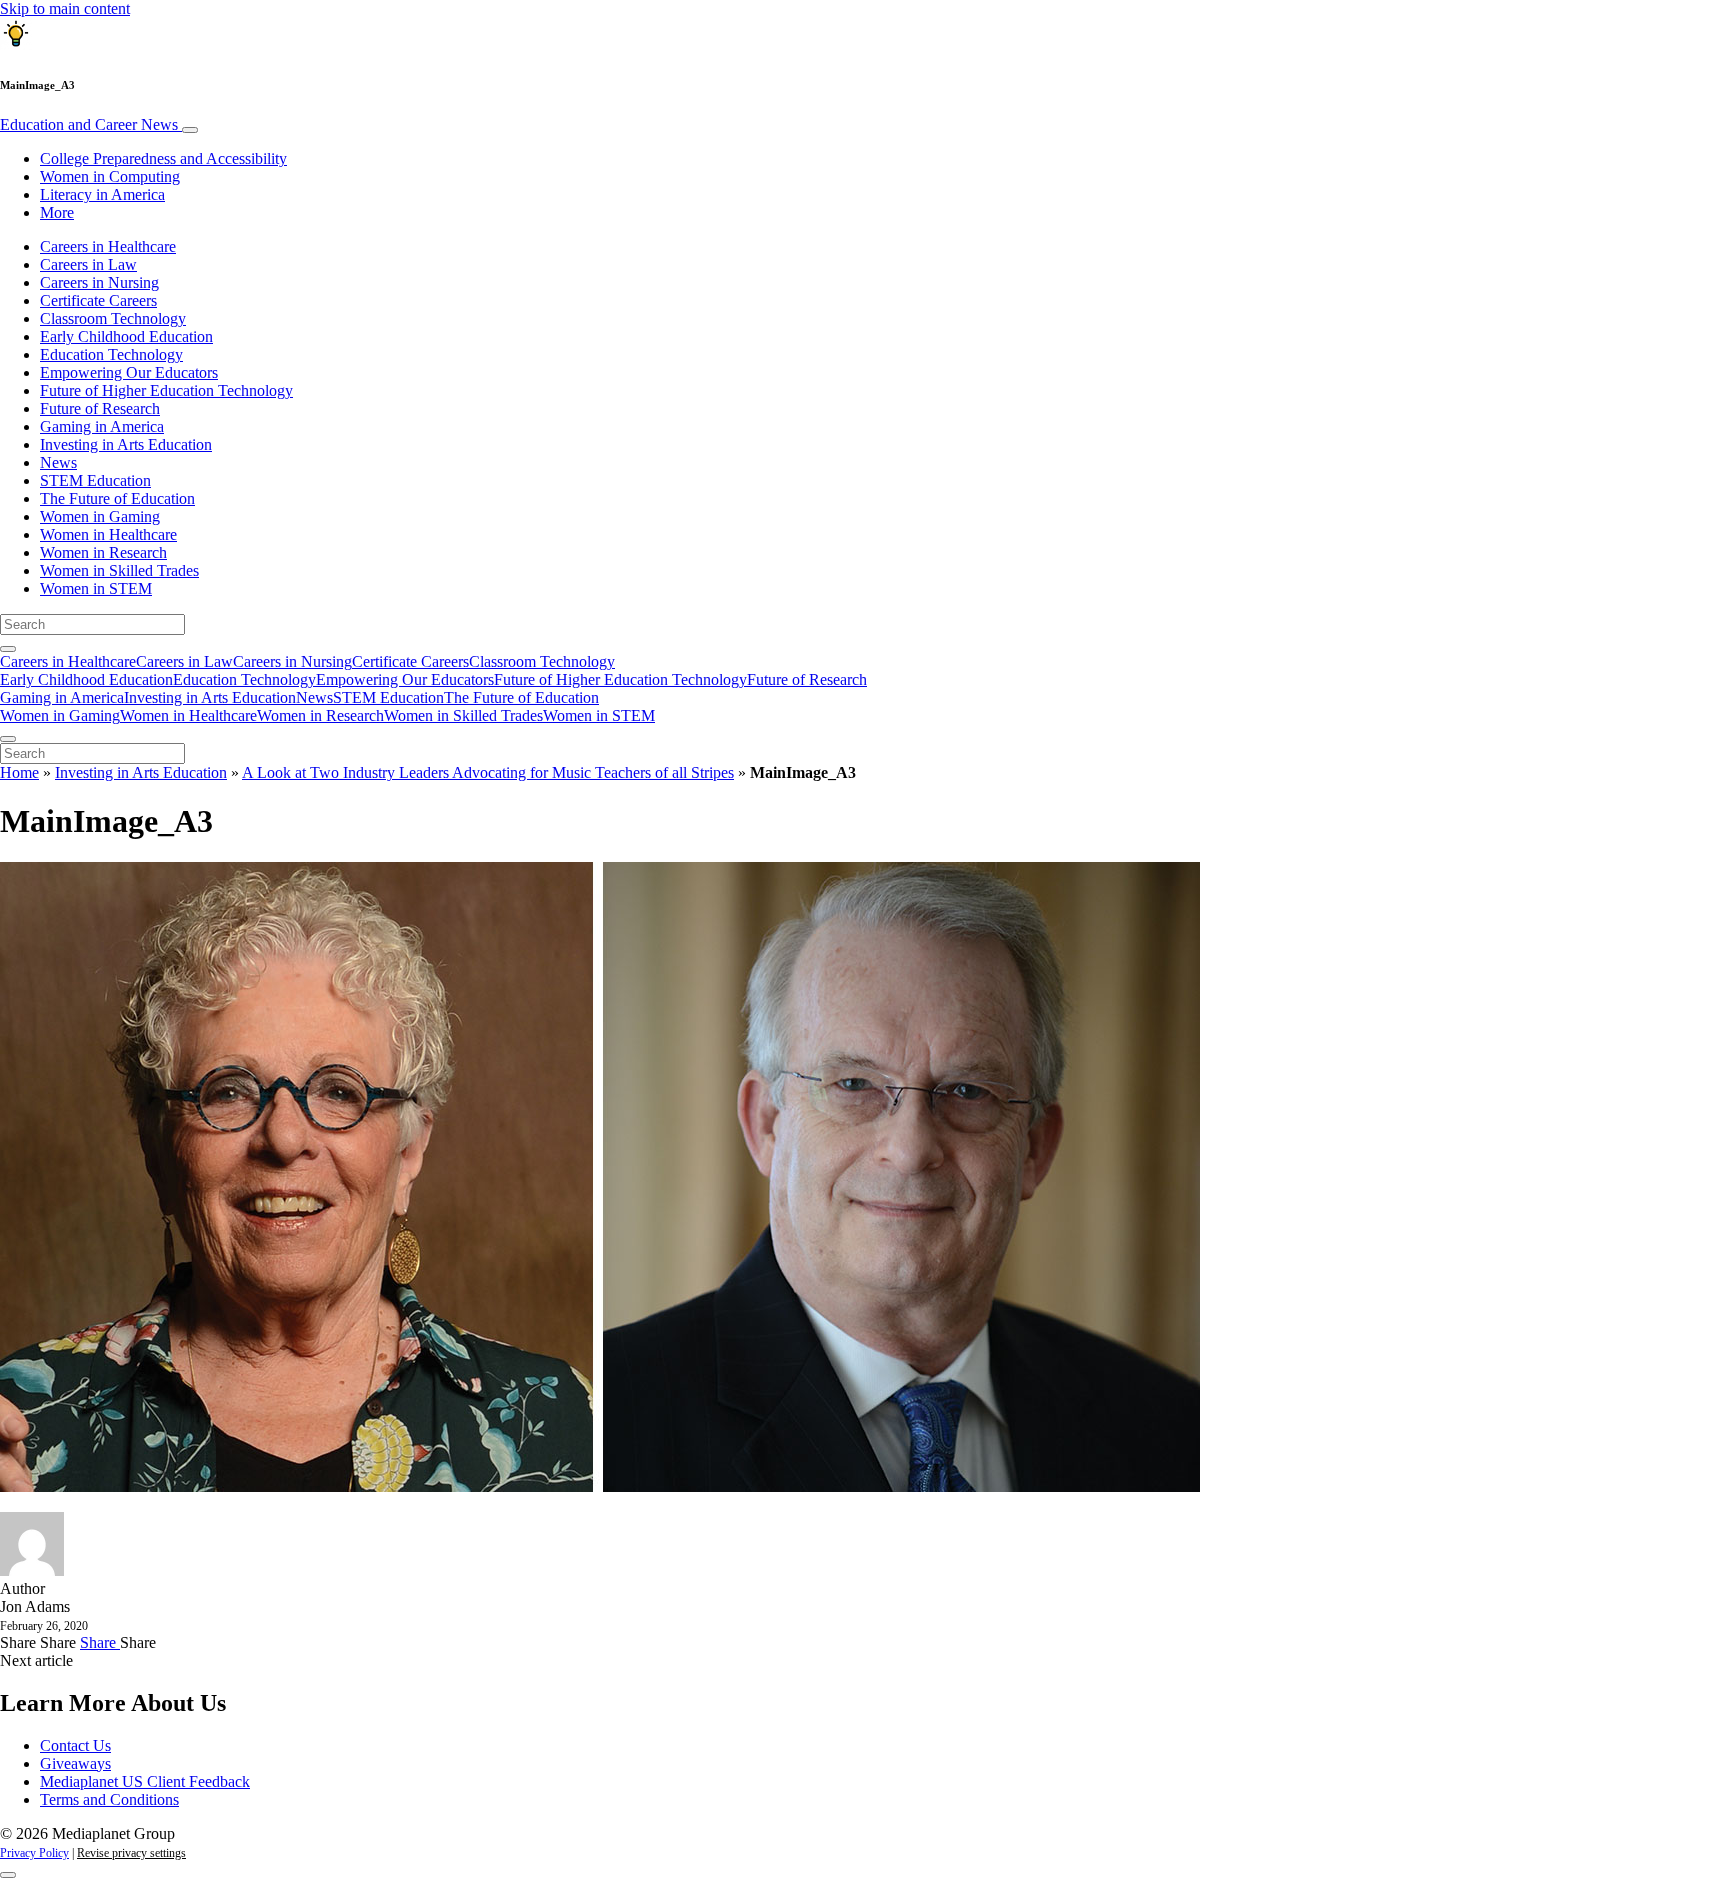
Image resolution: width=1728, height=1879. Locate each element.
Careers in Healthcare (108, 246)
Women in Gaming (100, 516)
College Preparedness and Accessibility (163, 158)
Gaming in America (102, 426)
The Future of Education (117, 498)
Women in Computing (110, 176)
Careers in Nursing (99, 282)
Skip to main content (65, 8)
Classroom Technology (113, 318)
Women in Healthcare (108, 534)
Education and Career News (91, 124)
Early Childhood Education (126, 336)
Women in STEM (96, 588)
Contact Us (75, 1745)
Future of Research (100, 408)
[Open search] (8, 649)
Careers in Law (88, 264)
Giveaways (75, 1763)
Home (19, 772)
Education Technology (111, 354)
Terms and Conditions (109, 1799)
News (58, 462)
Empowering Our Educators (129, 372)
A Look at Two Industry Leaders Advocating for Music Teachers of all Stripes (488, 772)
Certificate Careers (98, 300)
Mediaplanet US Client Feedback (145, 1781)
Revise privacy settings (131, 1853)
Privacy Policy (34, 1853)
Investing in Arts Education (126, 444)
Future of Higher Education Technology (166, 390)
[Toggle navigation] (190, 130)
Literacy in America (102, 194)
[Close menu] (8, 739)
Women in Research (103, 552)
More (57, 212)
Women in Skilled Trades (119, 570)
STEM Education (95, 480)
